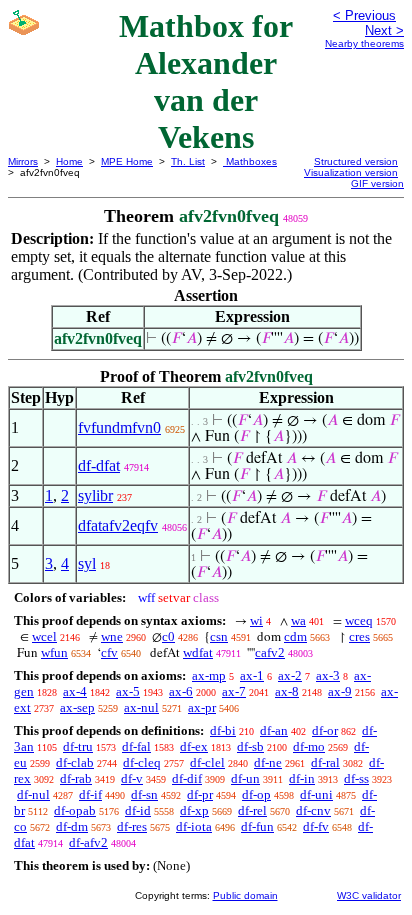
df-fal (136, 746)
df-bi (223, 730)
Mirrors (23, 161)
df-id (138, 810)
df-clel (207, 762)
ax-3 (328, 675)
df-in (302, 778)
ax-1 (252, 675)
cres (359, 636)
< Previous (364, 15)
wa (298, 620)
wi (256, 620)
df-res (132, 826)
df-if (90, 794)
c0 (168, 636)
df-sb (250, 746)
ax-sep (77, 707)
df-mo (309, 746)
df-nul (33, 794)
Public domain (245, 895)
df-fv (316, 826)
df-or (325, 730)
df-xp (194, 810)
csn (219, 636)
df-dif (187, 778)
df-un (245, 778)
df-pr (200, 794)
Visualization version (351, 172)
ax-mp (209, 675)
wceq (359, 620)
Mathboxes (250, 161)
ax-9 (340, 691)
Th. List (188, 161)
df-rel (252, 810)
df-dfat (99, 465)
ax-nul (141, 707)
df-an (274, 730)
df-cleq (142, 762)
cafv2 (270, 652)
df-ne (268, 762)
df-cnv (313, 810)
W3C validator (369, 895)
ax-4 (75, 691)
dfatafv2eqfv (118, 525)
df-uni (316, 794)
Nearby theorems (364, 43)
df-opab (75, 810)
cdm (295, 636)
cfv (109, 652)
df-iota (194, 826)
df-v (132, 778)
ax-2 (290, 675)
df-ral (325, 762)
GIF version (377, 183)
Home (69, 161)
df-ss (356, 778)
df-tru (78, 746)
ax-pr (202, 707)
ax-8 (287, 691)
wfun (54, 652)
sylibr (95, 495)
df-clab (75, 762)
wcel (44, 636)
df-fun (257, 826)
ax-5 (128, 691)
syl (87, 563)
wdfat (198, 652)
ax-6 (181, 691)
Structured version (356, 161)
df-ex (194, 746)
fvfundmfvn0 (119, 427)
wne (112, 636)
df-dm (72, 826)
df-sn (144, 794)
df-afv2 (88, 842)
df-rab (76, 778)
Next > (384, 30)
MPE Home (127, 161)
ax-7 (234, 691)
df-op (256, 794)
